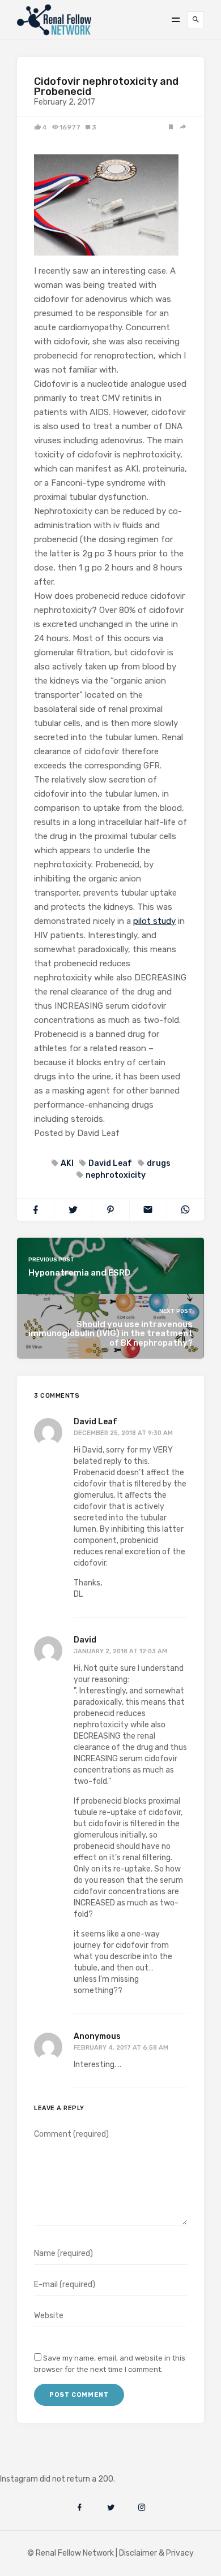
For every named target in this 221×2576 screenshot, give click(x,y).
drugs (159, 1163)
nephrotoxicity (116, 1175)
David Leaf (110, 1163)
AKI (67, 1163)
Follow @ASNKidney (67, 2462)
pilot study (154, 921)
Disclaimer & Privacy (156, 2553)
